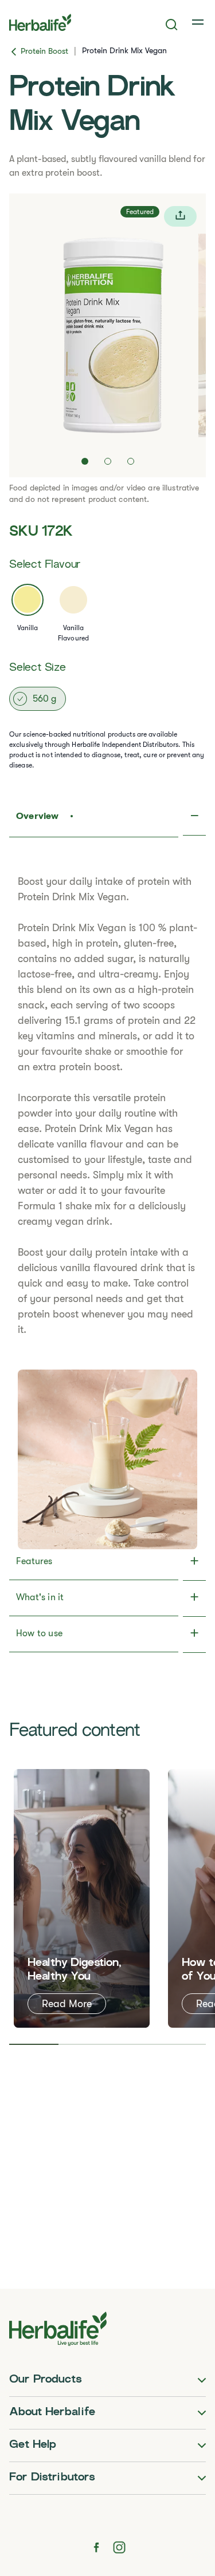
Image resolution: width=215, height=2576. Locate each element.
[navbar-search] (172, 25)
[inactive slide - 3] (131, 461)
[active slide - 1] (85, 461)
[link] (199, 22)
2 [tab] (83, 2044)
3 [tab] (132, 2044)
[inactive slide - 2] (108, 461)
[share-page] (180, 216)
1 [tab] (34, 2044)
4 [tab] (181, 2044)
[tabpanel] (82, 1898)
